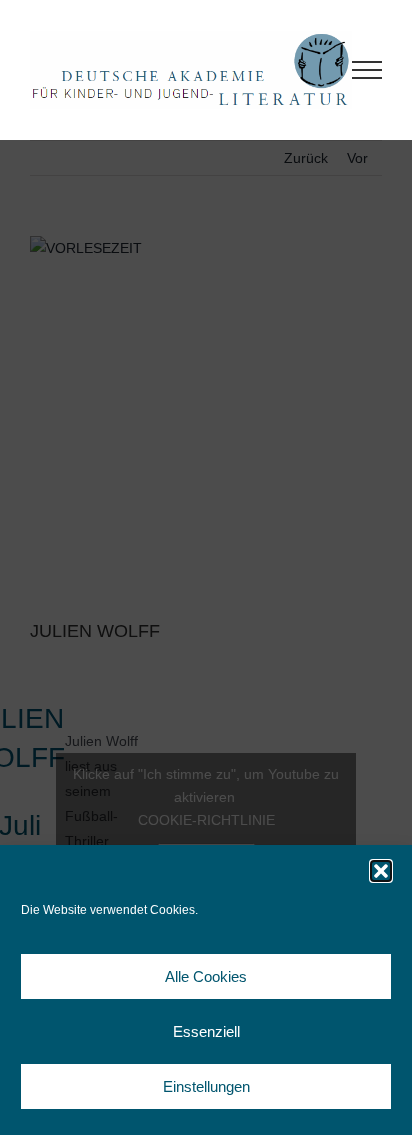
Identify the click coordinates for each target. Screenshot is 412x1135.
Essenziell (206, 1031)
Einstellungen (206, 1086)
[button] (381, 871)
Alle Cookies (206, 976)
